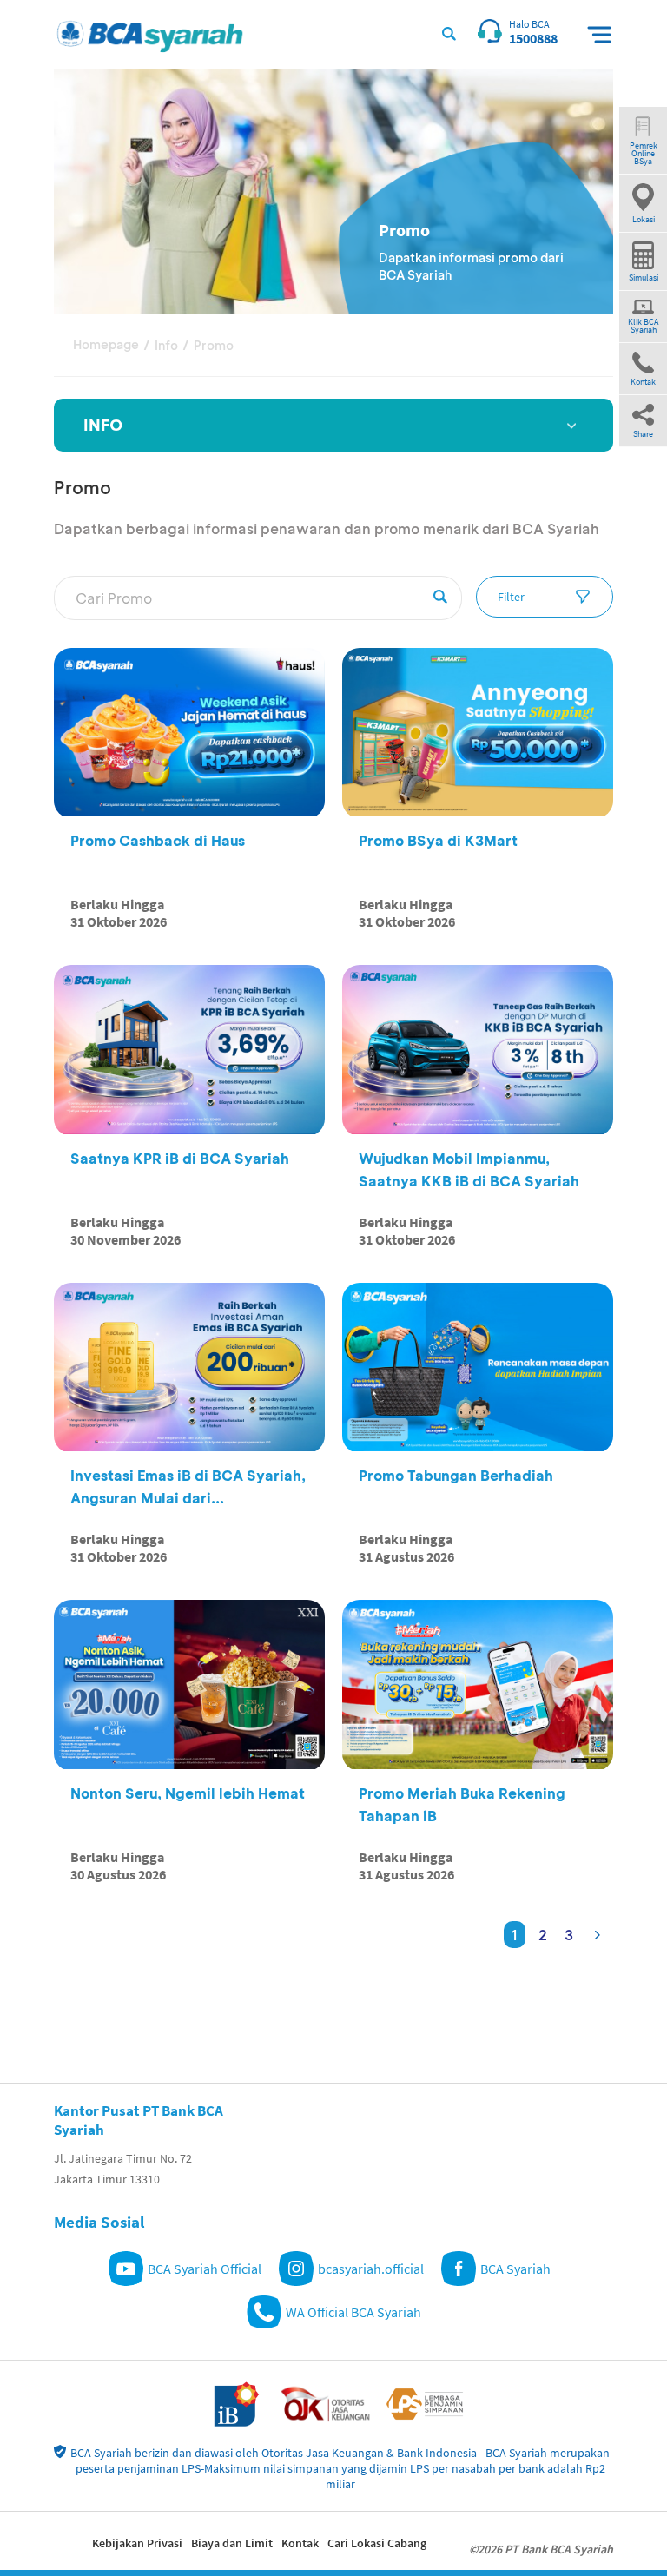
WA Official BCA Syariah (353, 2312)
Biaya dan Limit (232, 2543)
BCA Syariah (515, 2269)
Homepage (106, 344)
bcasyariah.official (371, 2269)
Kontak (300, 2543)
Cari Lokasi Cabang (377, 2543)
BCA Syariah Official (205, 2269)
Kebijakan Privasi (137, 2543)
